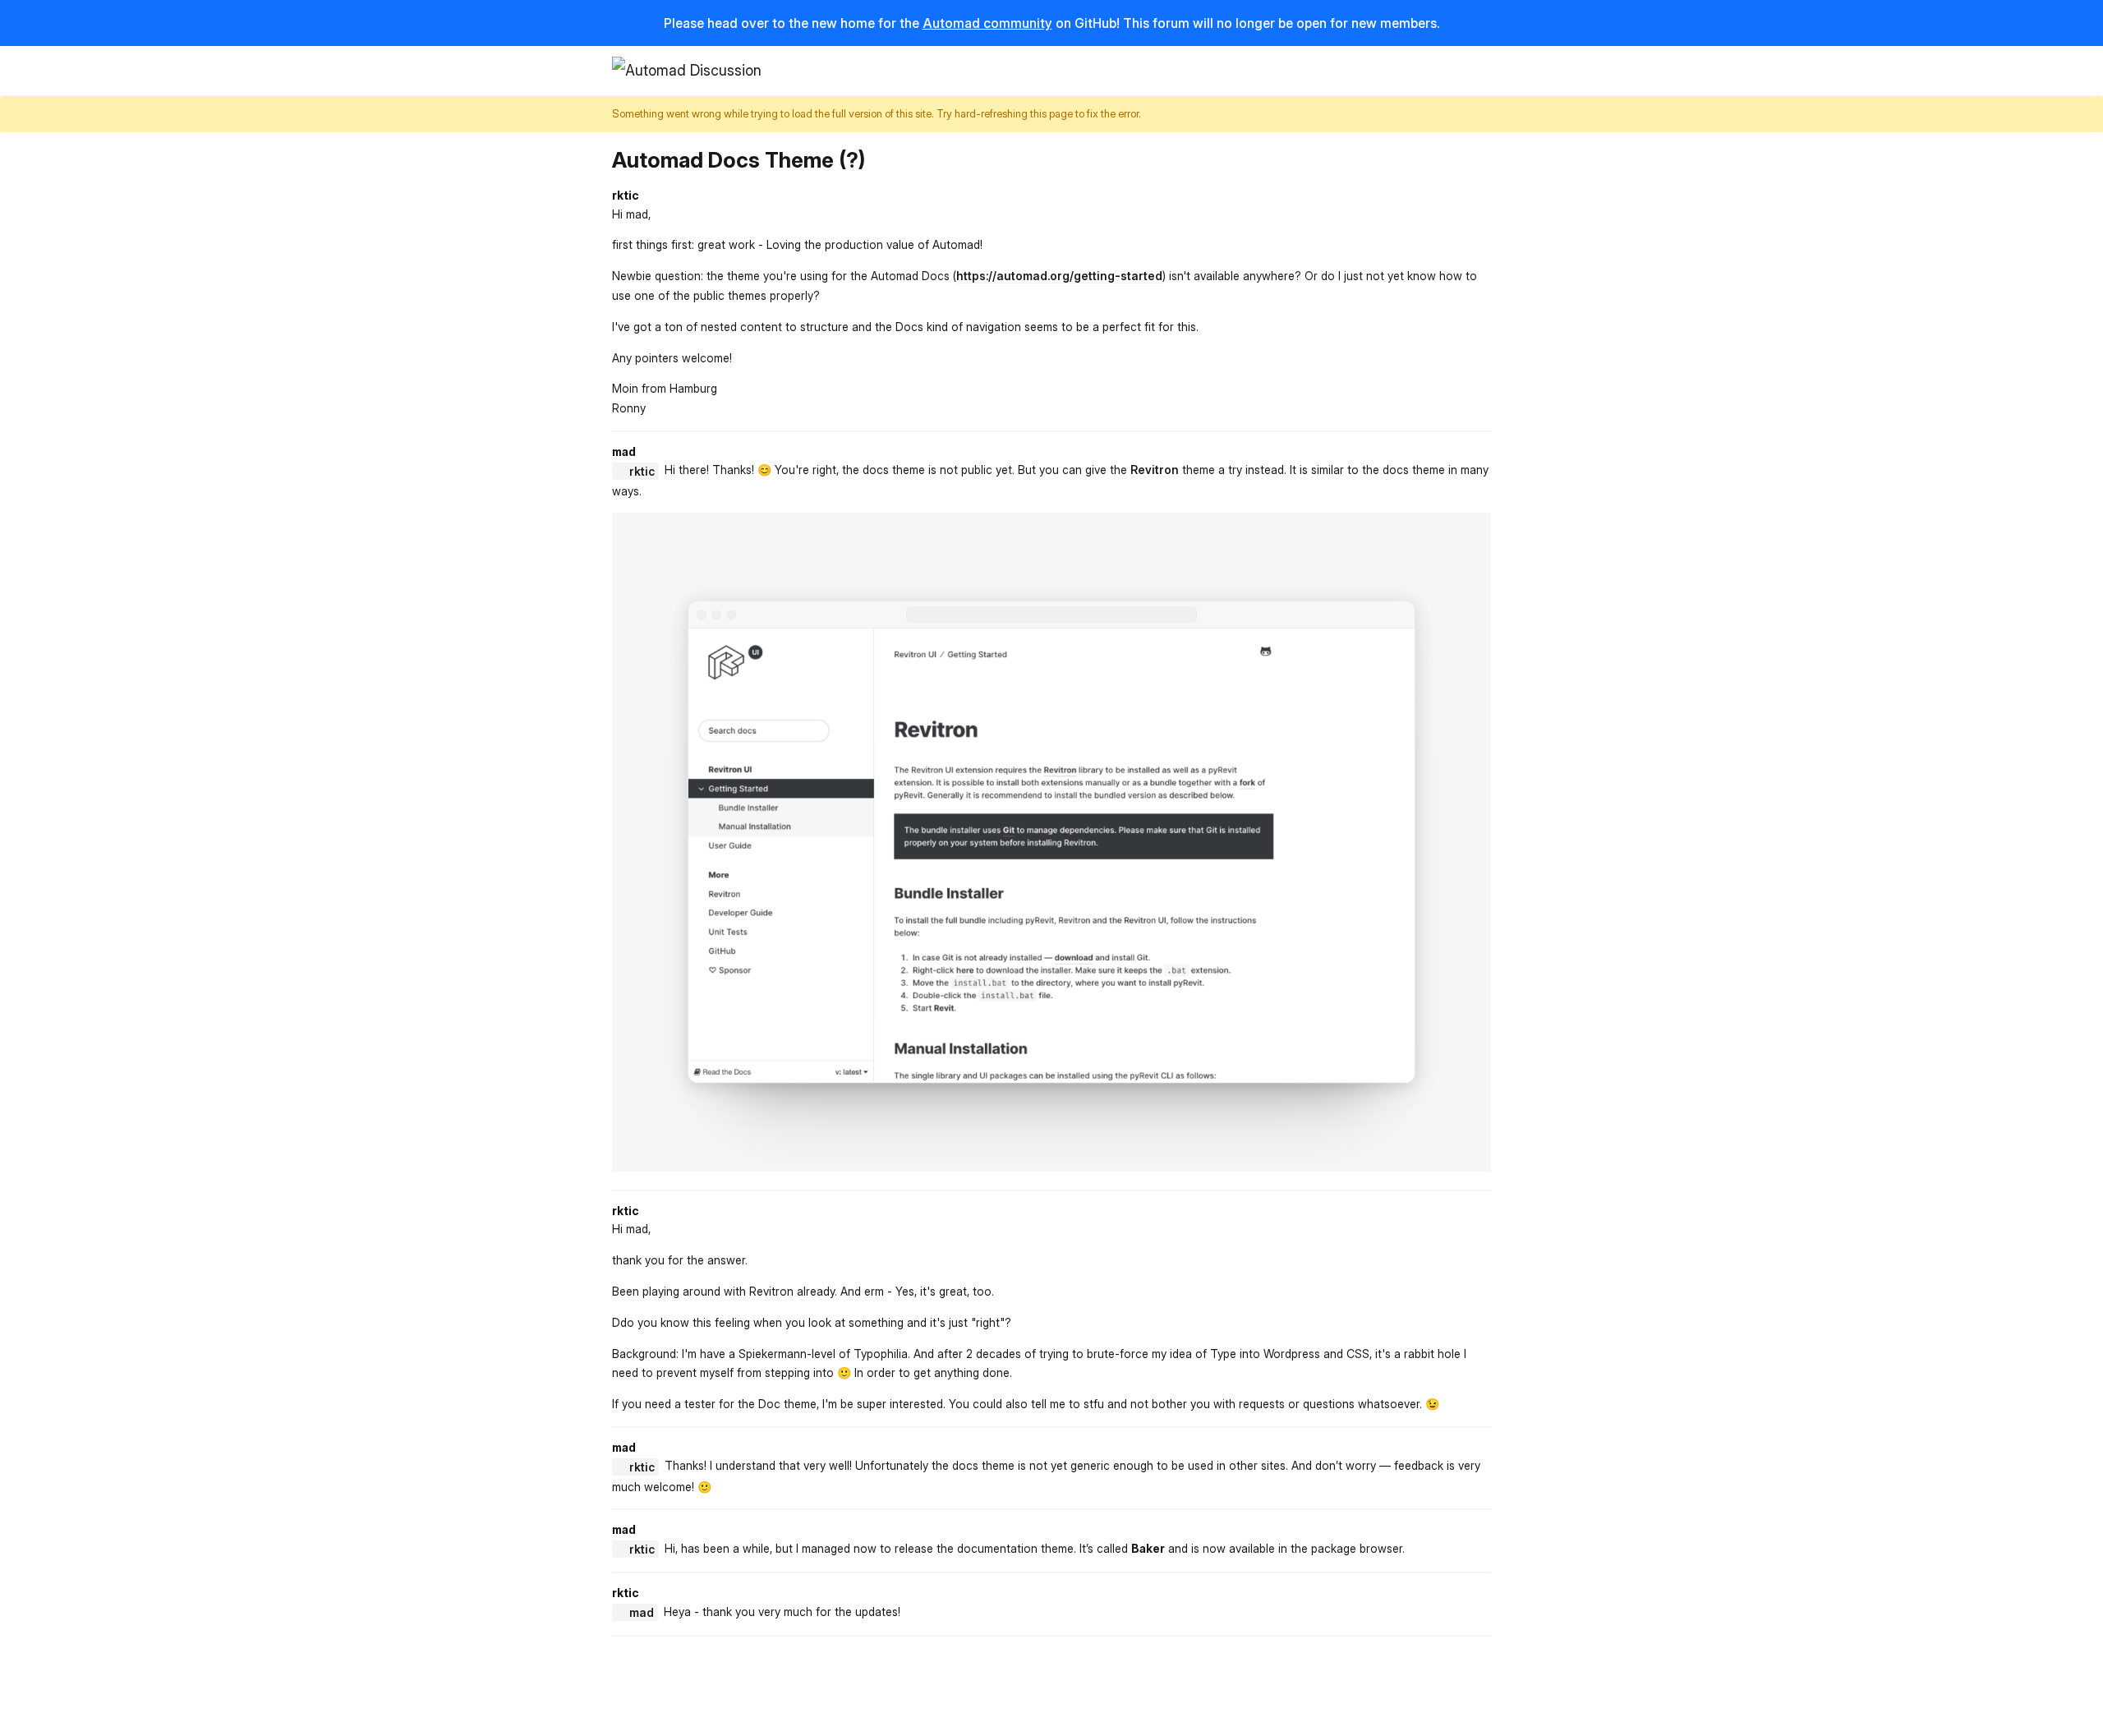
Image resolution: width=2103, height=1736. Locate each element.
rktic (642, 471)
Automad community (987, 23)
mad (642, 1612)
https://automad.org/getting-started (1059, 276)
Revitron (1155, 470)
